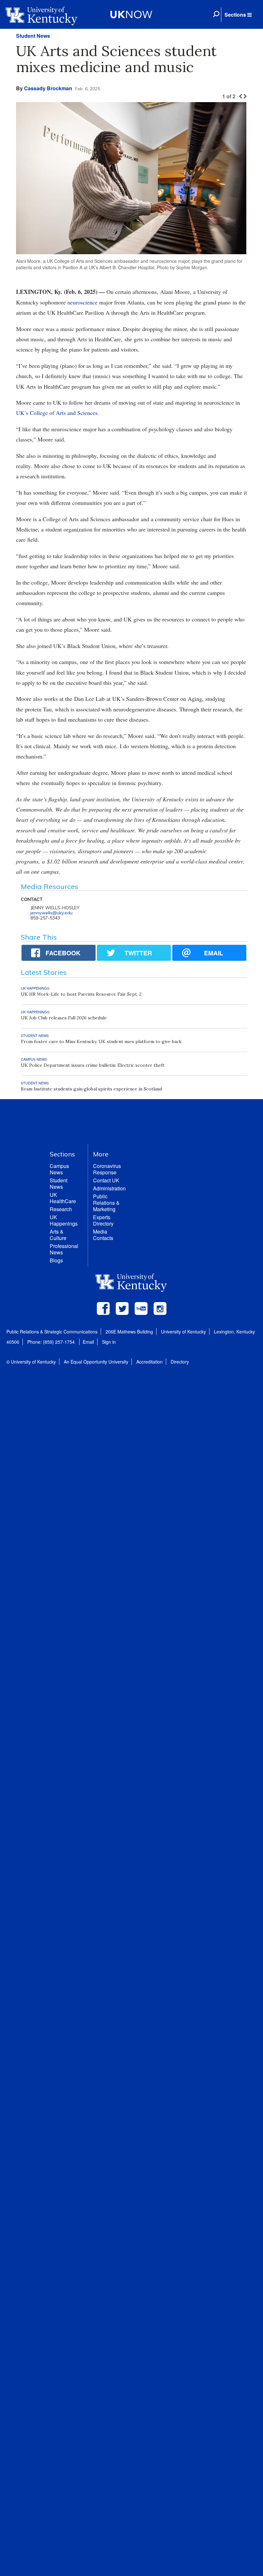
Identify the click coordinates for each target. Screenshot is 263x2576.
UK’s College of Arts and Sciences (57, 413)
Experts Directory (103, 1220)
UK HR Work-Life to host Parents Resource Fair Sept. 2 (81, 994)
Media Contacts (103, 1235)
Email (88, 1342)
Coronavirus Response (107, 1169)
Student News (33, 36)
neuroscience (82, 302)
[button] (238, 15)
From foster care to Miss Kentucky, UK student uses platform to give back (101, 1041)
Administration (109, 1188)
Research (61, 1209)
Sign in (109, 1342)
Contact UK (106, 1180)
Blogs (56, 1260)
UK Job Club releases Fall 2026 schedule (64, 1018)
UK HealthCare (63, 1198)
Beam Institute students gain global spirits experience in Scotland (91, 1089)
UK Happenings (64, 1220)
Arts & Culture (58, 1235)
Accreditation (149, 1362)
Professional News (64, 1249)
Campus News (59, 1169)
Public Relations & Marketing (106, 1203)
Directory (180, 1362)
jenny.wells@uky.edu (51, 913)
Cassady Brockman (48, 88)
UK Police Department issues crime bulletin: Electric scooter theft (93, 1065)
